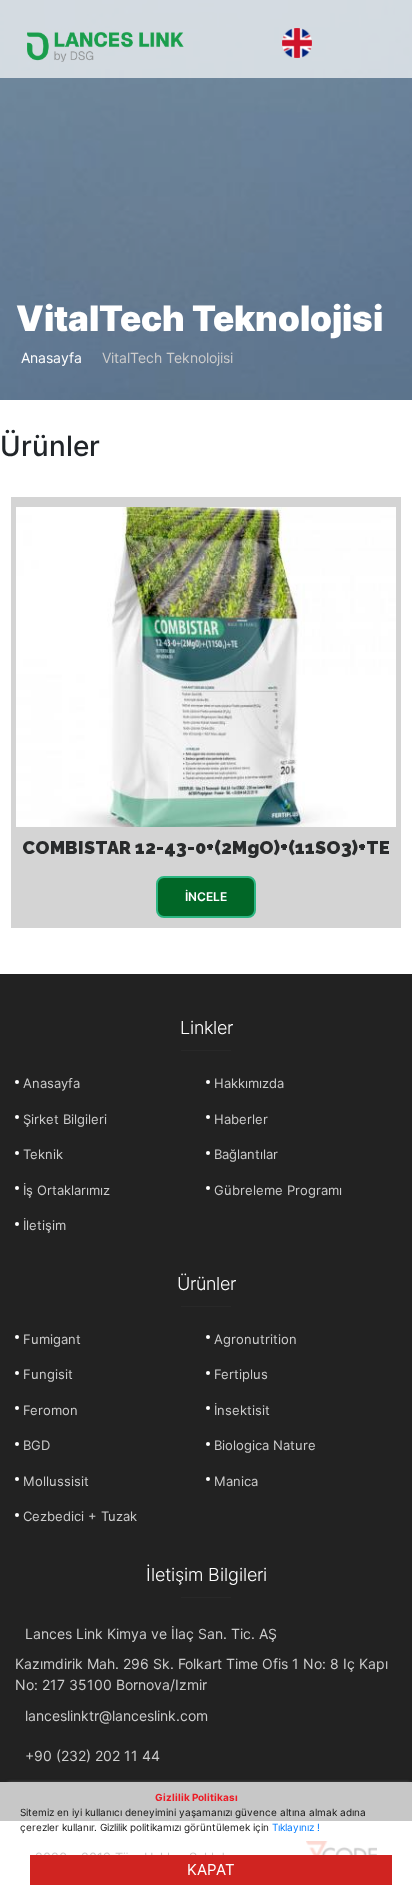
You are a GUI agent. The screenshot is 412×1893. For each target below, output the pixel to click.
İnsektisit (242, 1410)
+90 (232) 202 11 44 (92, 1755)
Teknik (43, 1154)
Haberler (241, 1119)
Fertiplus (241, 1374)
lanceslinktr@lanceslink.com (116, 1715)
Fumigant (52, 1339)
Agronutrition (255, 1339)
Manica (236, 1481)
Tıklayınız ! (296, 1827)
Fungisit (48, 1374)
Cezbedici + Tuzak (80, 1516)
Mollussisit (56, 1481)
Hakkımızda (249, 1083)
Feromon (50, 1410)
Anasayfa (51, 357)
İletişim (44, 1225)
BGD (36, 1445)
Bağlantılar (246, 1154)
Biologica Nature (265, 1445)
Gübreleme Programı (278, 1190)
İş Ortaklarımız (66, 1190)
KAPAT (211, 1869)
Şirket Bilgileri (65, 1119)
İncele (206, 896)
